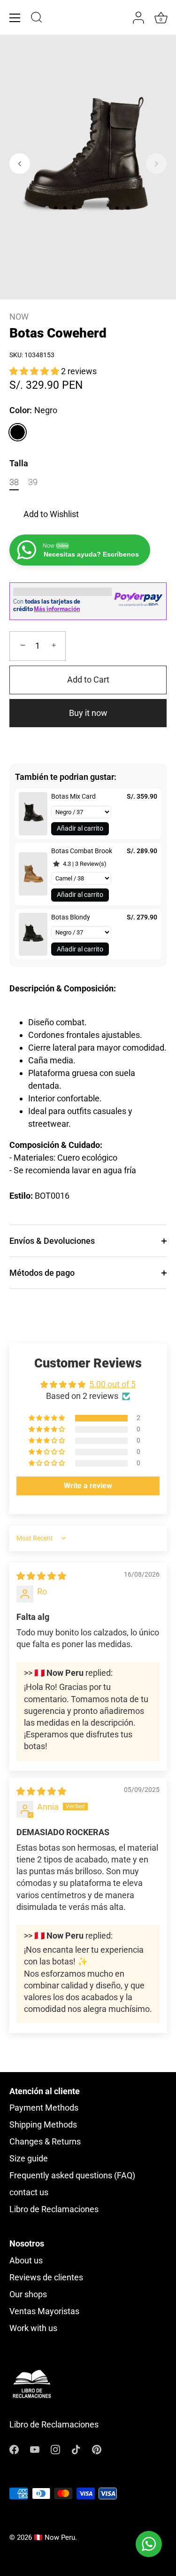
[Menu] (15, 18)
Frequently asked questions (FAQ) (72, 2175)
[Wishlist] (120, 18)
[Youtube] (35, 2448)
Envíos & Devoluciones (52, 1241)
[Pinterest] (97, 2448)
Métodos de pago (42, 1273)
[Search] (37, 19)
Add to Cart (88, 679)
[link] (33, 814)
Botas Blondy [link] (71, 917)
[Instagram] (55, 2448)
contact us (29, 2192)
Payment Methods (44, 2108)
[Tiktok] (76, 2448)
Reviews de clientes (46, 2277)
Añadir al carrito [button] (80, 828)
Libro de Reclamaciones (54, 2209)
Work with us (33, 2328)
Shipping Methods (43, 2124)
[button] (20, 164)
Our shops (28, 2294)
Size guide (29, 2158)
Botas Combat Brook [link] (82, 851)
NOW (19, 317)
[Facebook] (14, 2448)
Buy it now (88, 713)
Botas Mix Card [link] (73, 796)
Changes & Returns (45, 2141)
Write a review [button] (88, 1486)
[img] (41, 1576)
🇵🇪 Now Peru (54, 2537)
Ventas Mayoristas (44, 2311)
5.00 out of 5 (112, 1384)
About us (26, 2260)
